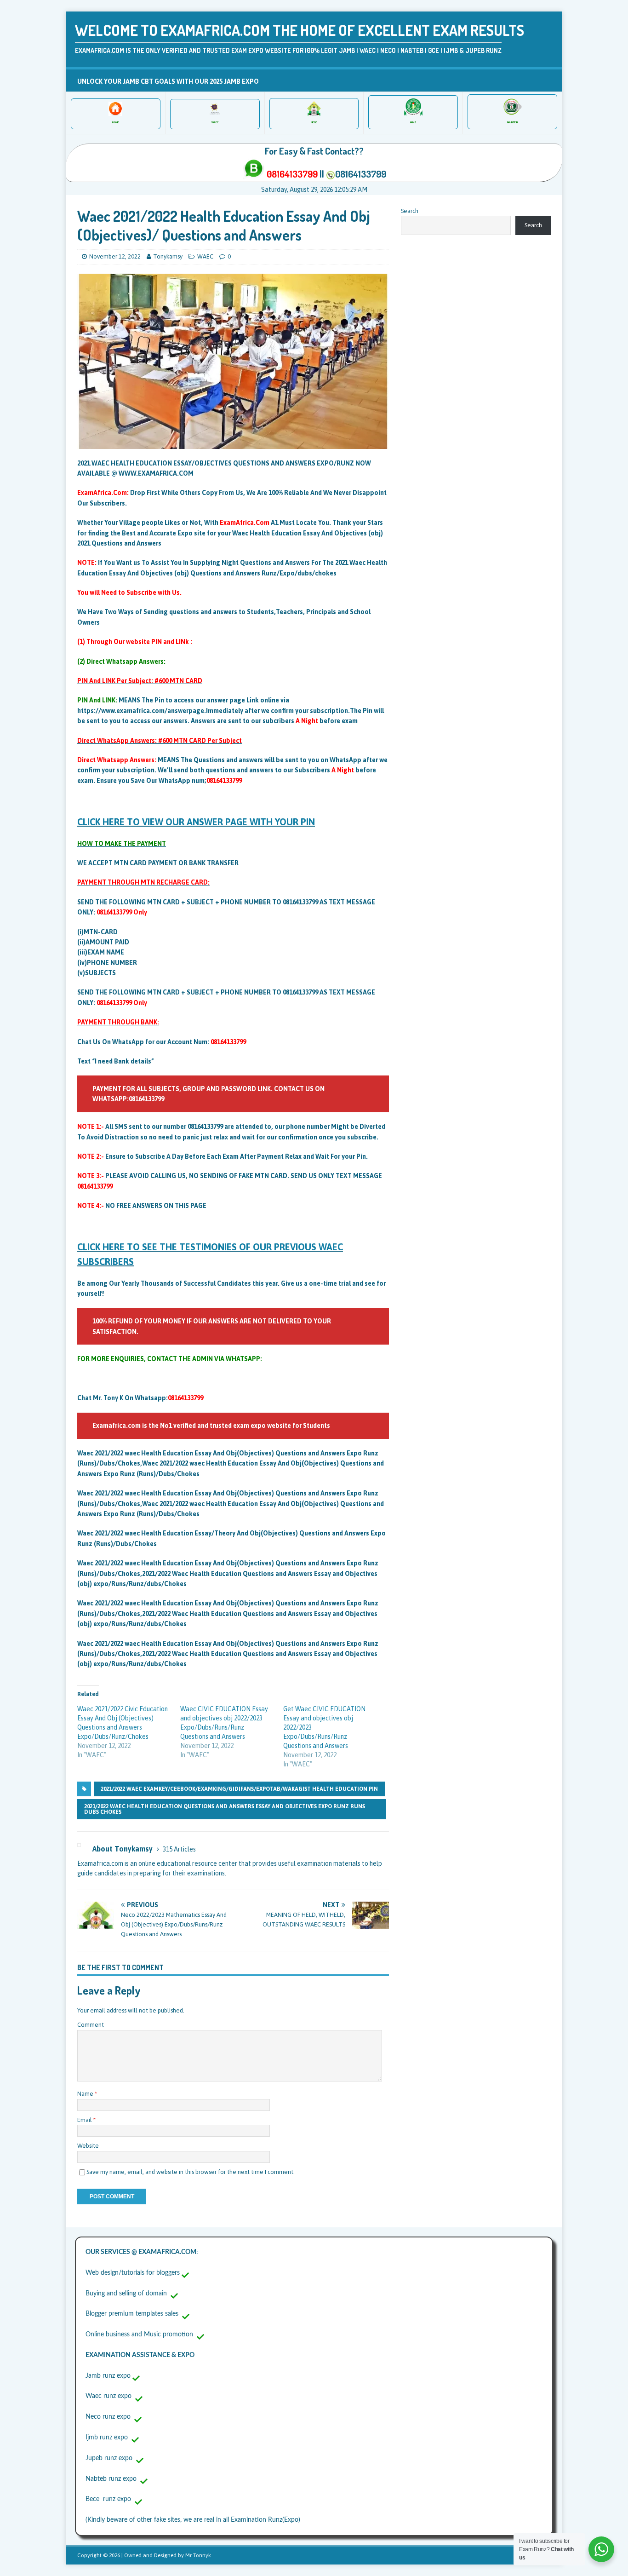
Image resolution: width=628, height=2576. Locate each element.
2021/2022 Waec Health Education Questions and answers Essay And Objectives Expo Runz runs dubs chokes (225, 1809)
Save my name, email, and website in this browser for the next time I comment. (191, 2172)
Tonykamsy (168, 256)
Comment (91, 2025)
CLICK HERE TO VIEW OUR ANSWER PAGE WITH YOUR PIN (196, 822)
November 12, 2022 (115, 256)
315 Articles (179, 1849)
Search (410, 211)
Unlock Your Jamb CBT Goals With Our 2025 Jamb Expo (168, 81)
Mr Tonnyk (198, 2555)
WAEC (205, 256)
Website (88, 2146)
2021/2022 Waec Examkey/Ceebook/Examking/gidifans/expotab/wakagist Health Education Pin (239, 1789)
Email (85, 2120)
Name (86, 2094)
